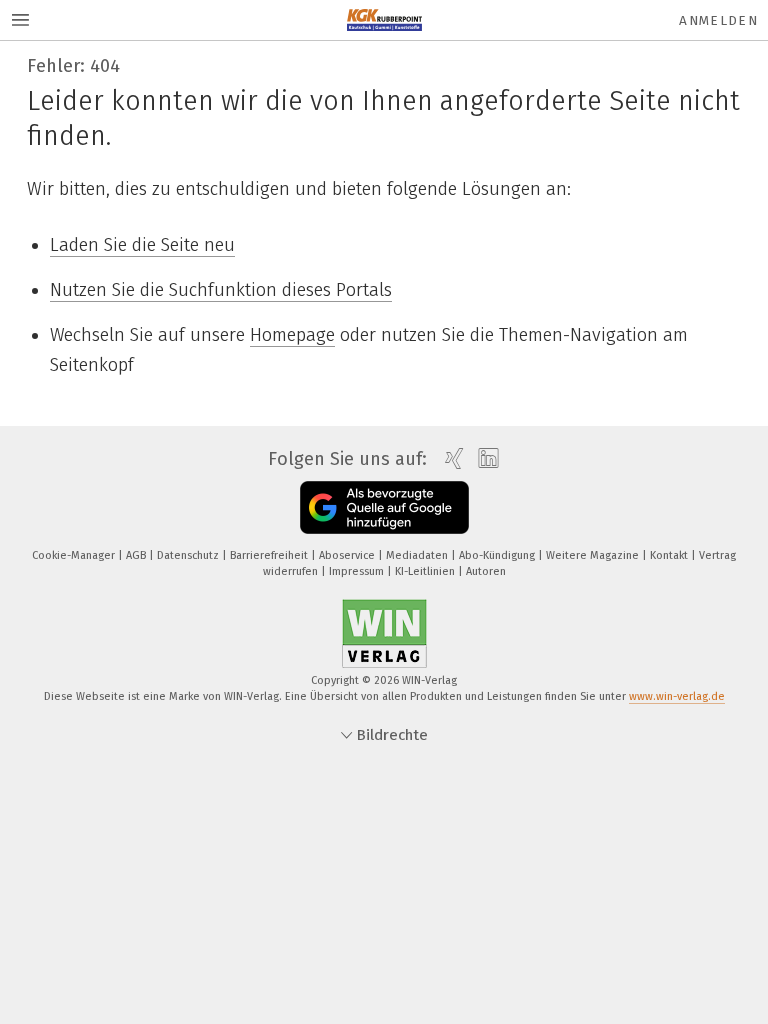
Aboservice (348, 555)
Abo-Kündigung (498, 555)
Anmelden (718, 20)
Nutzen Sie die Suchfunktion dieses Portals (221, 290)
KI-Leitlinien (426, 571)
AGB (137, 555)
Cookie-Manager (75, 555)
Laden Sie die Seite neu (142, 245)
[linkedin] (483, 459)
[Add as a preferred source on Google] (384, 507)
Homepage (292, 335)
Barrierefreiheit (270, 555)
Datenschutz (189, 555)
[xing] (449, 458)
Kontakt (670, 555)
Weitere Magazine (594, 555)
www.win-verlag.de (677, 696)
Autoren (486, 571)
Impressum (358, 571)
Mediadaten (418, 555)
